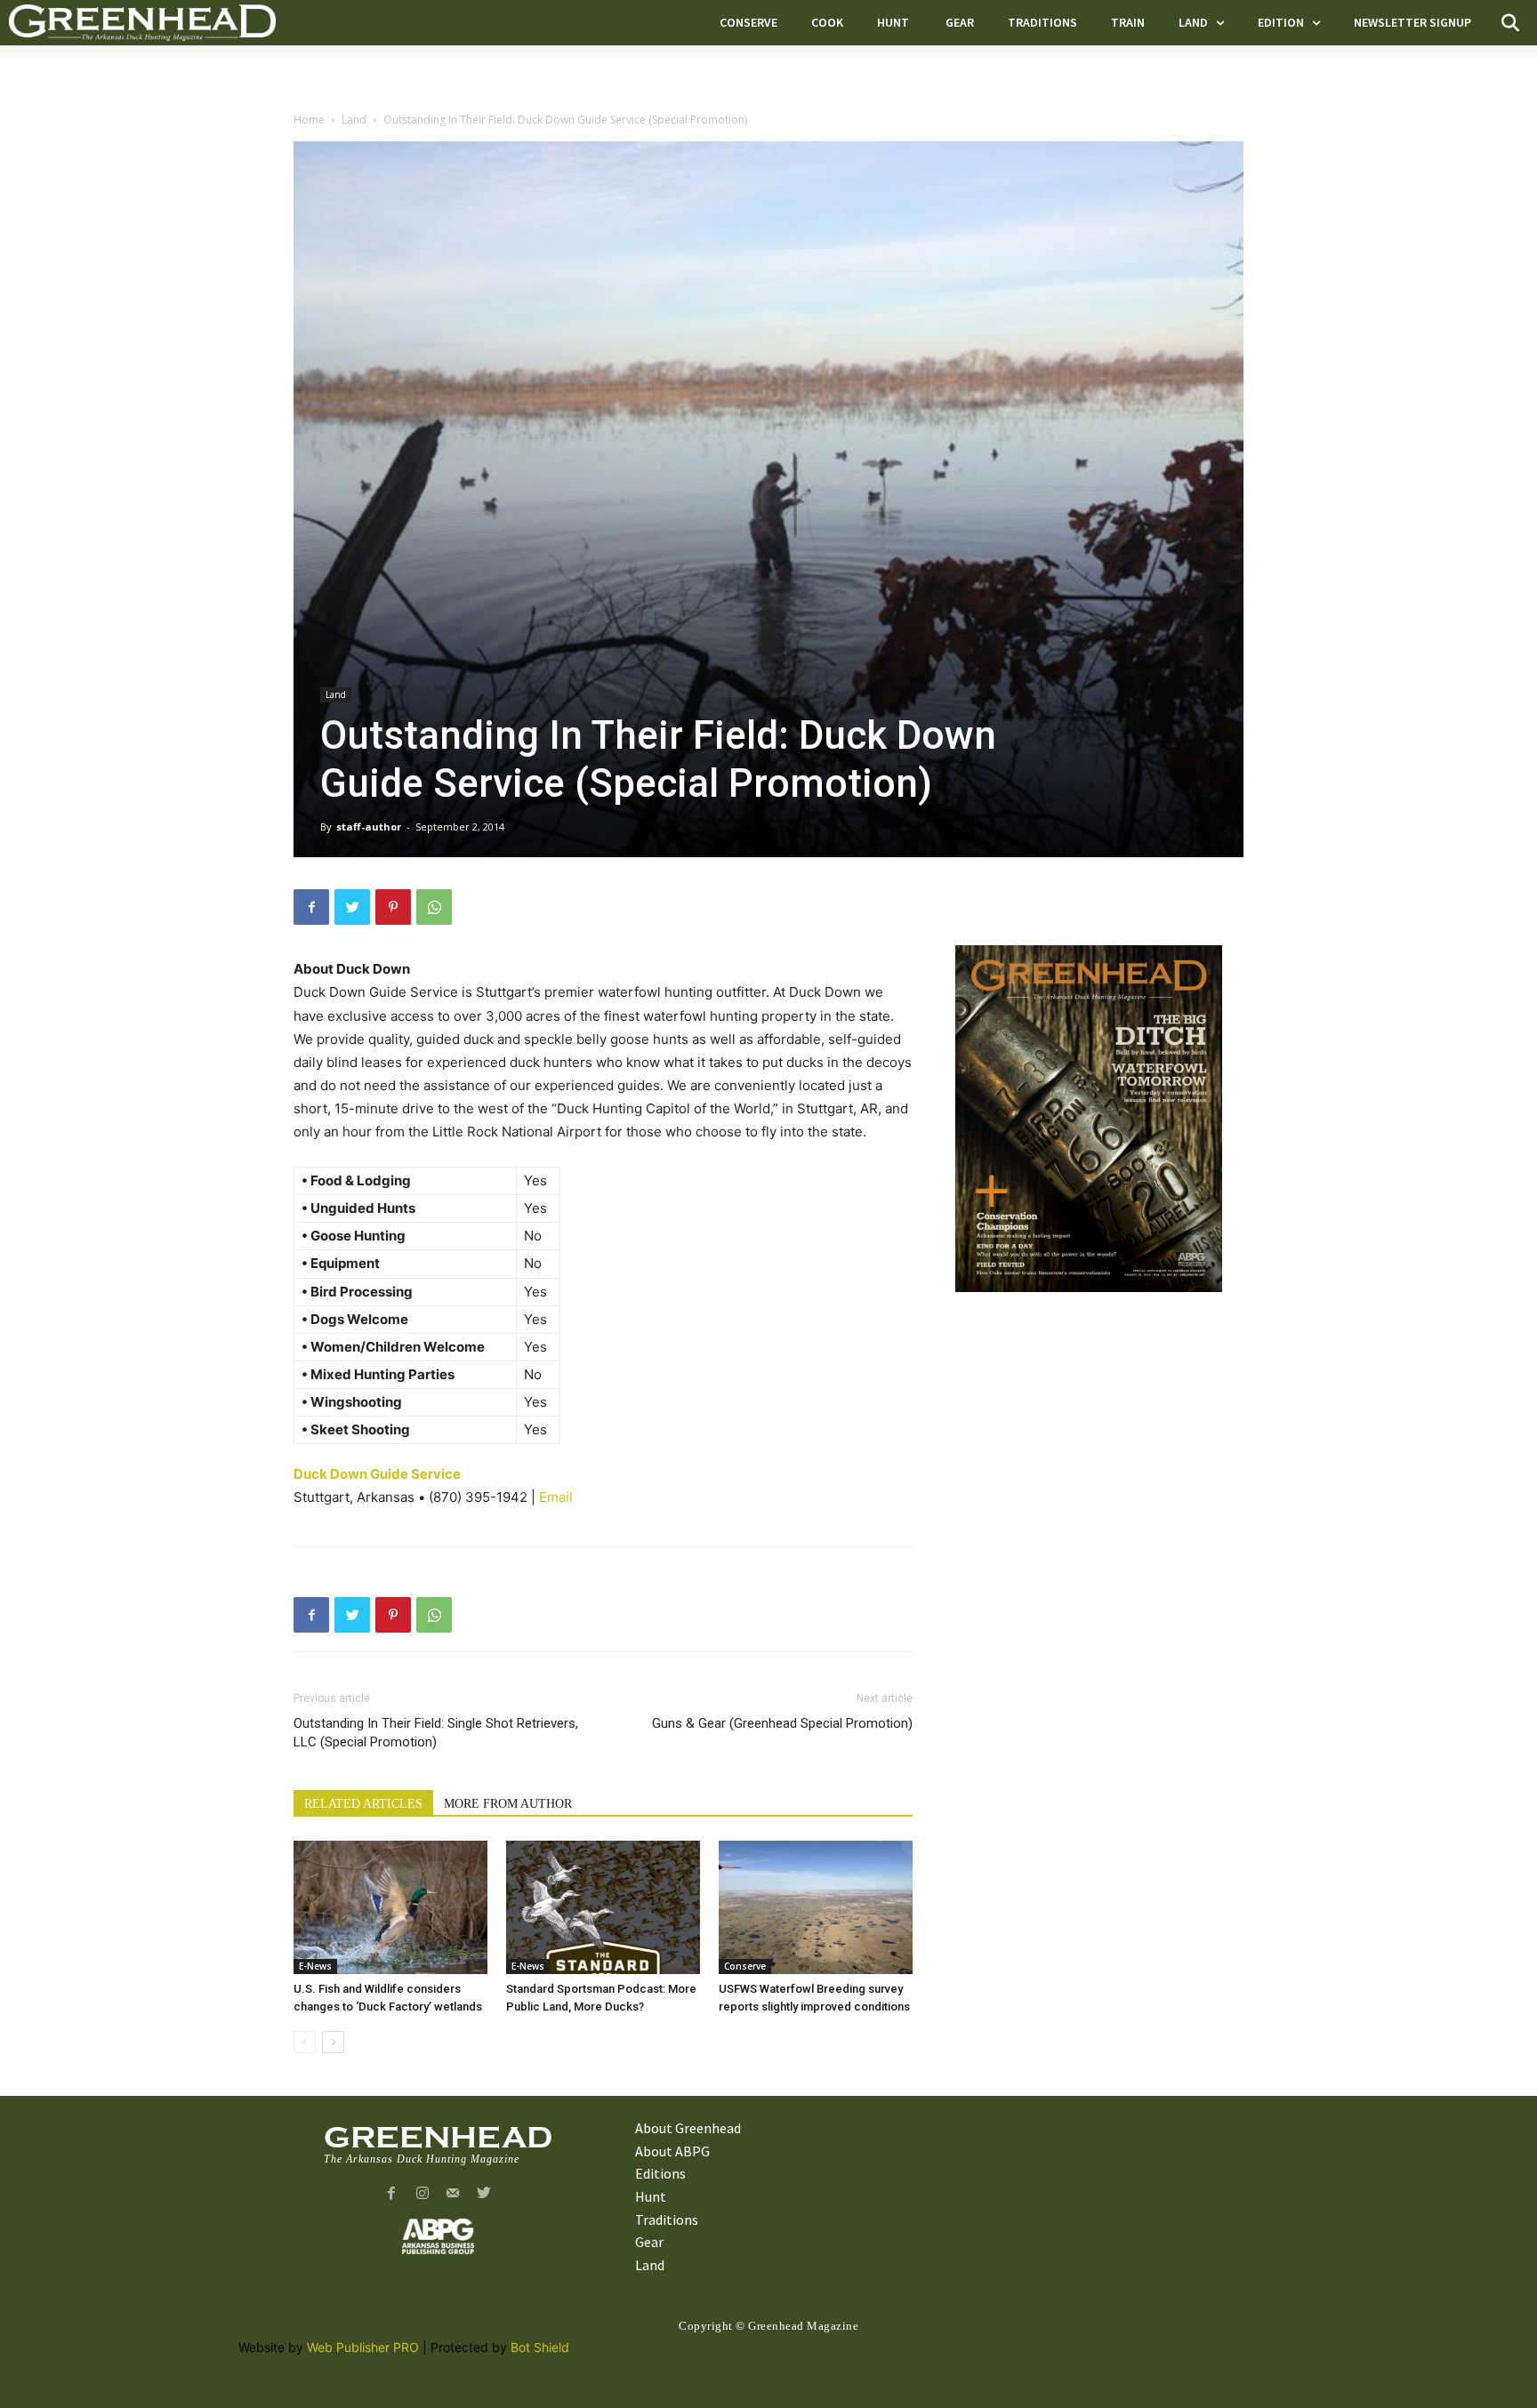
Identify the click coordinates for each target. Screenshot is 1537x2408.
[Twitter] (352, 907)
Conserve (745, 1966)
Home (309, 120)
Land (354, 120)
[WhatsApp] (434, 907)
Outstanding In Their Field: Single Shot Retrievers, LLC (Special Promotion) (436, 1733)
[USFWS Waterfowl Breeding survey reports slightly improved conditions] (816, 1907)
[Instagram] (422, 2194)
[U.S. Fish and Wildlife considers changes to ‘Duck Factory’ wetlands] (390, 1907)
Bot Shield (540, 2347)
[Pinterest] (393, 907)
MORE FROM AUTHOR (508, 1804)
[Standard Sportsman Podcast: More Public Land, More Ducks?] (603, 1907)
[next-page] (333, 2042)
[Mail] (453, 2194)
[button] (1510, 23)
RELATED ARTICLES (363, 1804)
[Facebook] (311, 907)
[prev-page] (305, 2042)
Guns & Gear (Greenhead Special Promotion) (782, 1723)
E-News (315, 1966)
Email (556, 1497)
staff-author (369, 827)
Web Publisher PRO (363, 2347)
